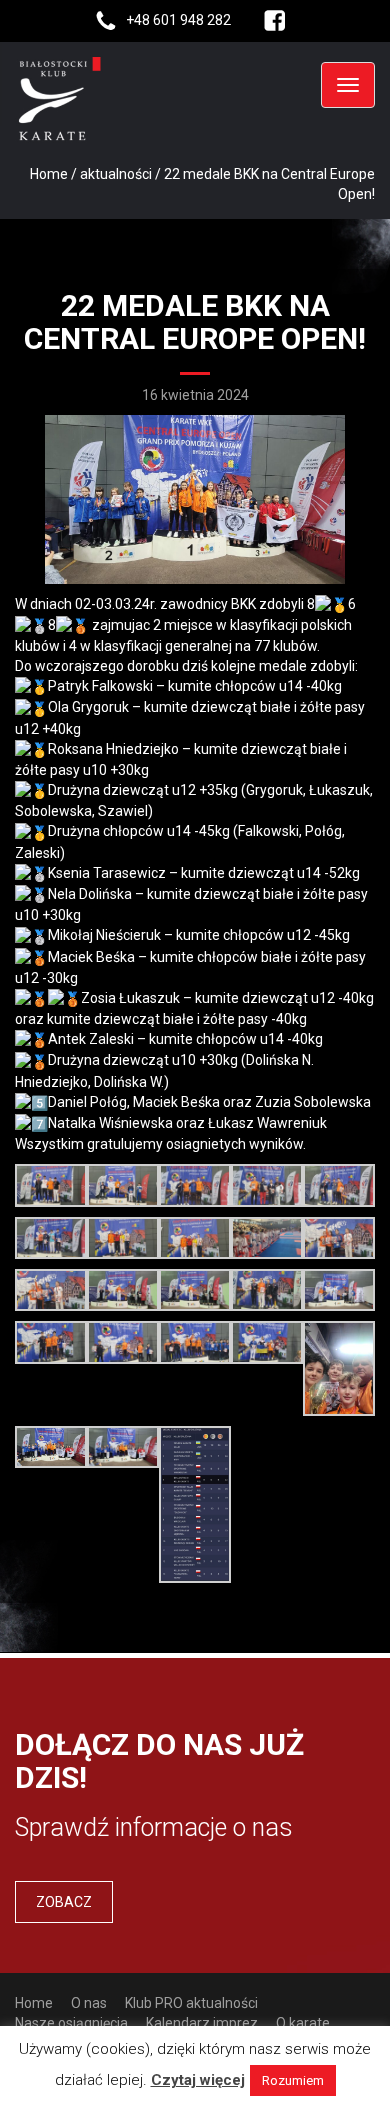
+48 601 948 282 (178, 20)
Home (49, 174)
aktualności (116, 174)
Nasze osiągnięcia (71, 2023)
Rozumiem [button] (293, 2080)
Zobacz (64, 1902)
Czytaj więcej (198, 2080)
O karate (303, 2023)
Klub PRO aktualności (191, 2003)
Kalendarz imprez (202, 2023)
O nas (89, 2003)
